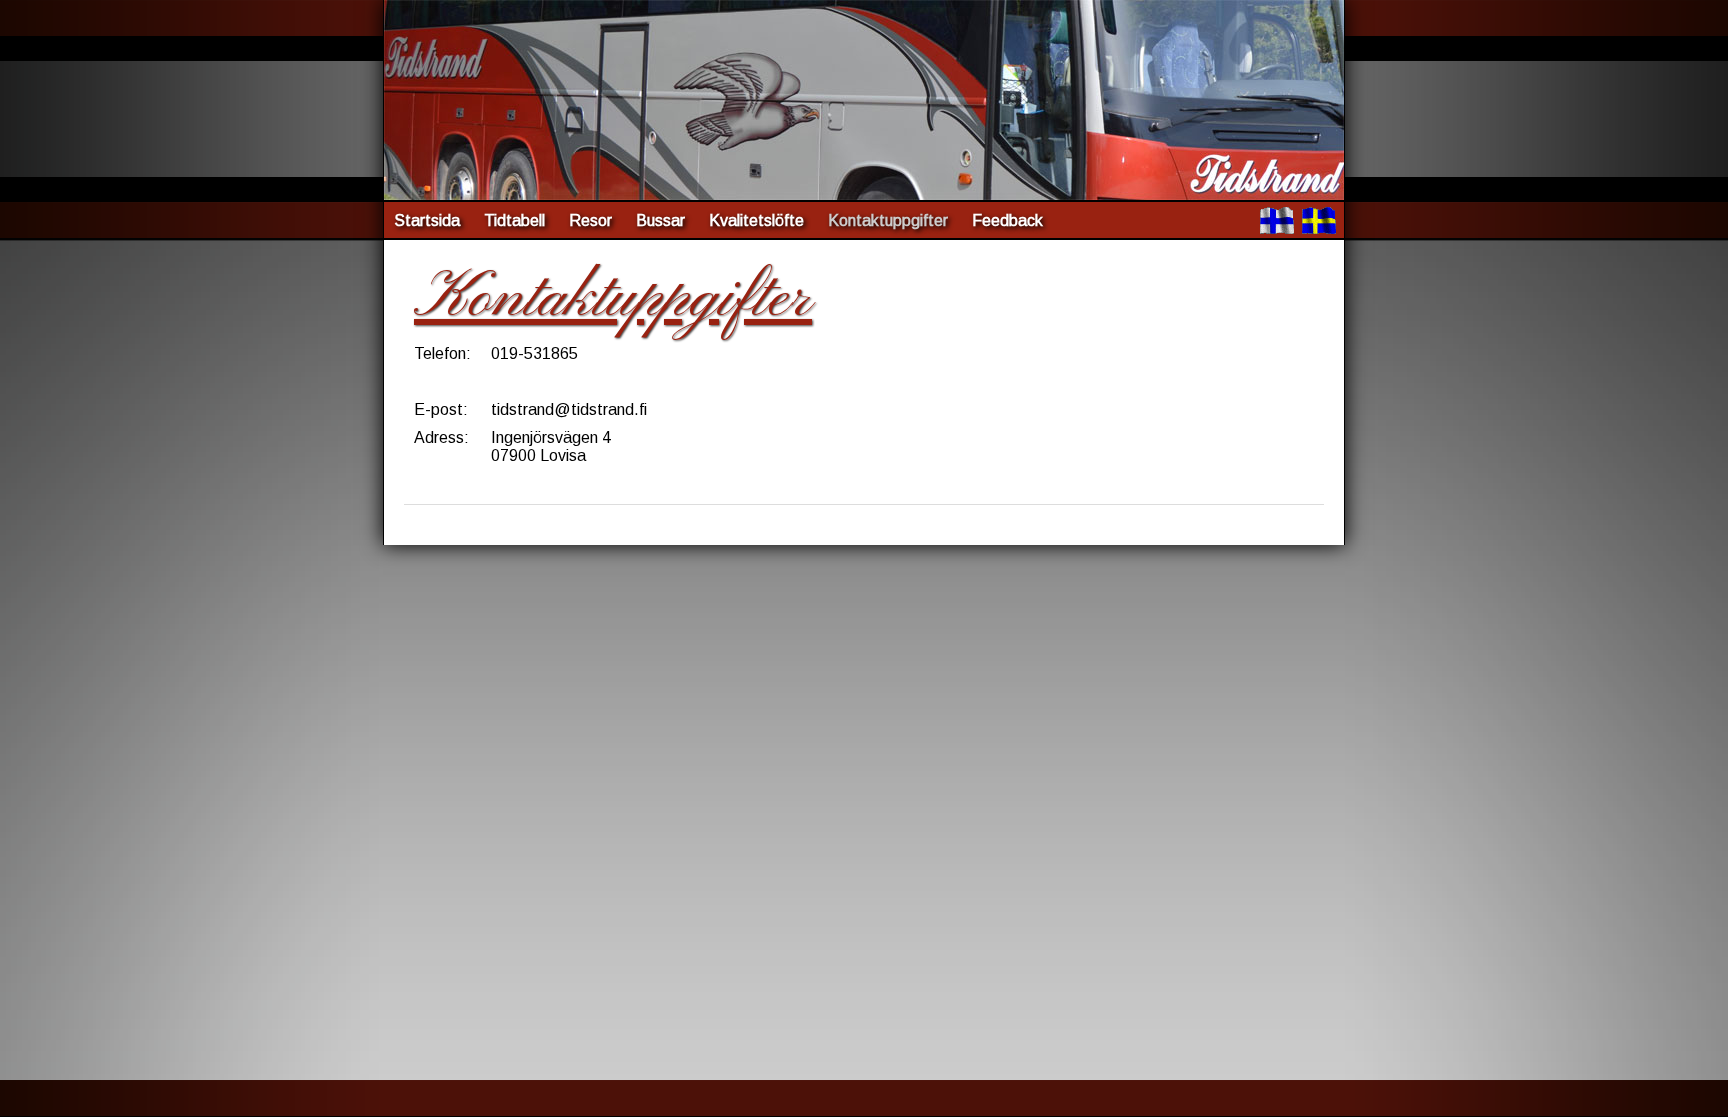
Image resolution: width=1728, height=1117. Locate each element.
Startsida (427, 220)
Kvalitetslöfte (756, 220)
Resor (590, 220)
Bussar (660, 220)
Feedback (1007, 220)
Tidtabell (514, 220)
